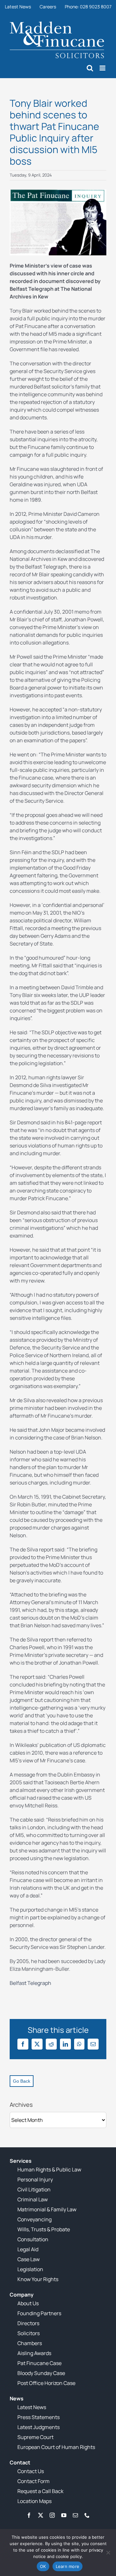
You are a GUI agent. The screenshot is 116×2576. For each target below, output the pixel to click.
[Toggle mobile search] (90, 68)
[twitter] (41, 2515)
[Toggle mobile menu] (103, 68)
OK (43, 2566)
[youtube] (64, 2515)
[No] (108, 2553)
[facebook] (29, 2515)
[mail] (75, 2515)
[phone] (87, 2515)
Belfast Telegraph (30, 1983)
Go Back (22, 2081)
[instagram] (52, 2515)
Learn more (68, 2566)
